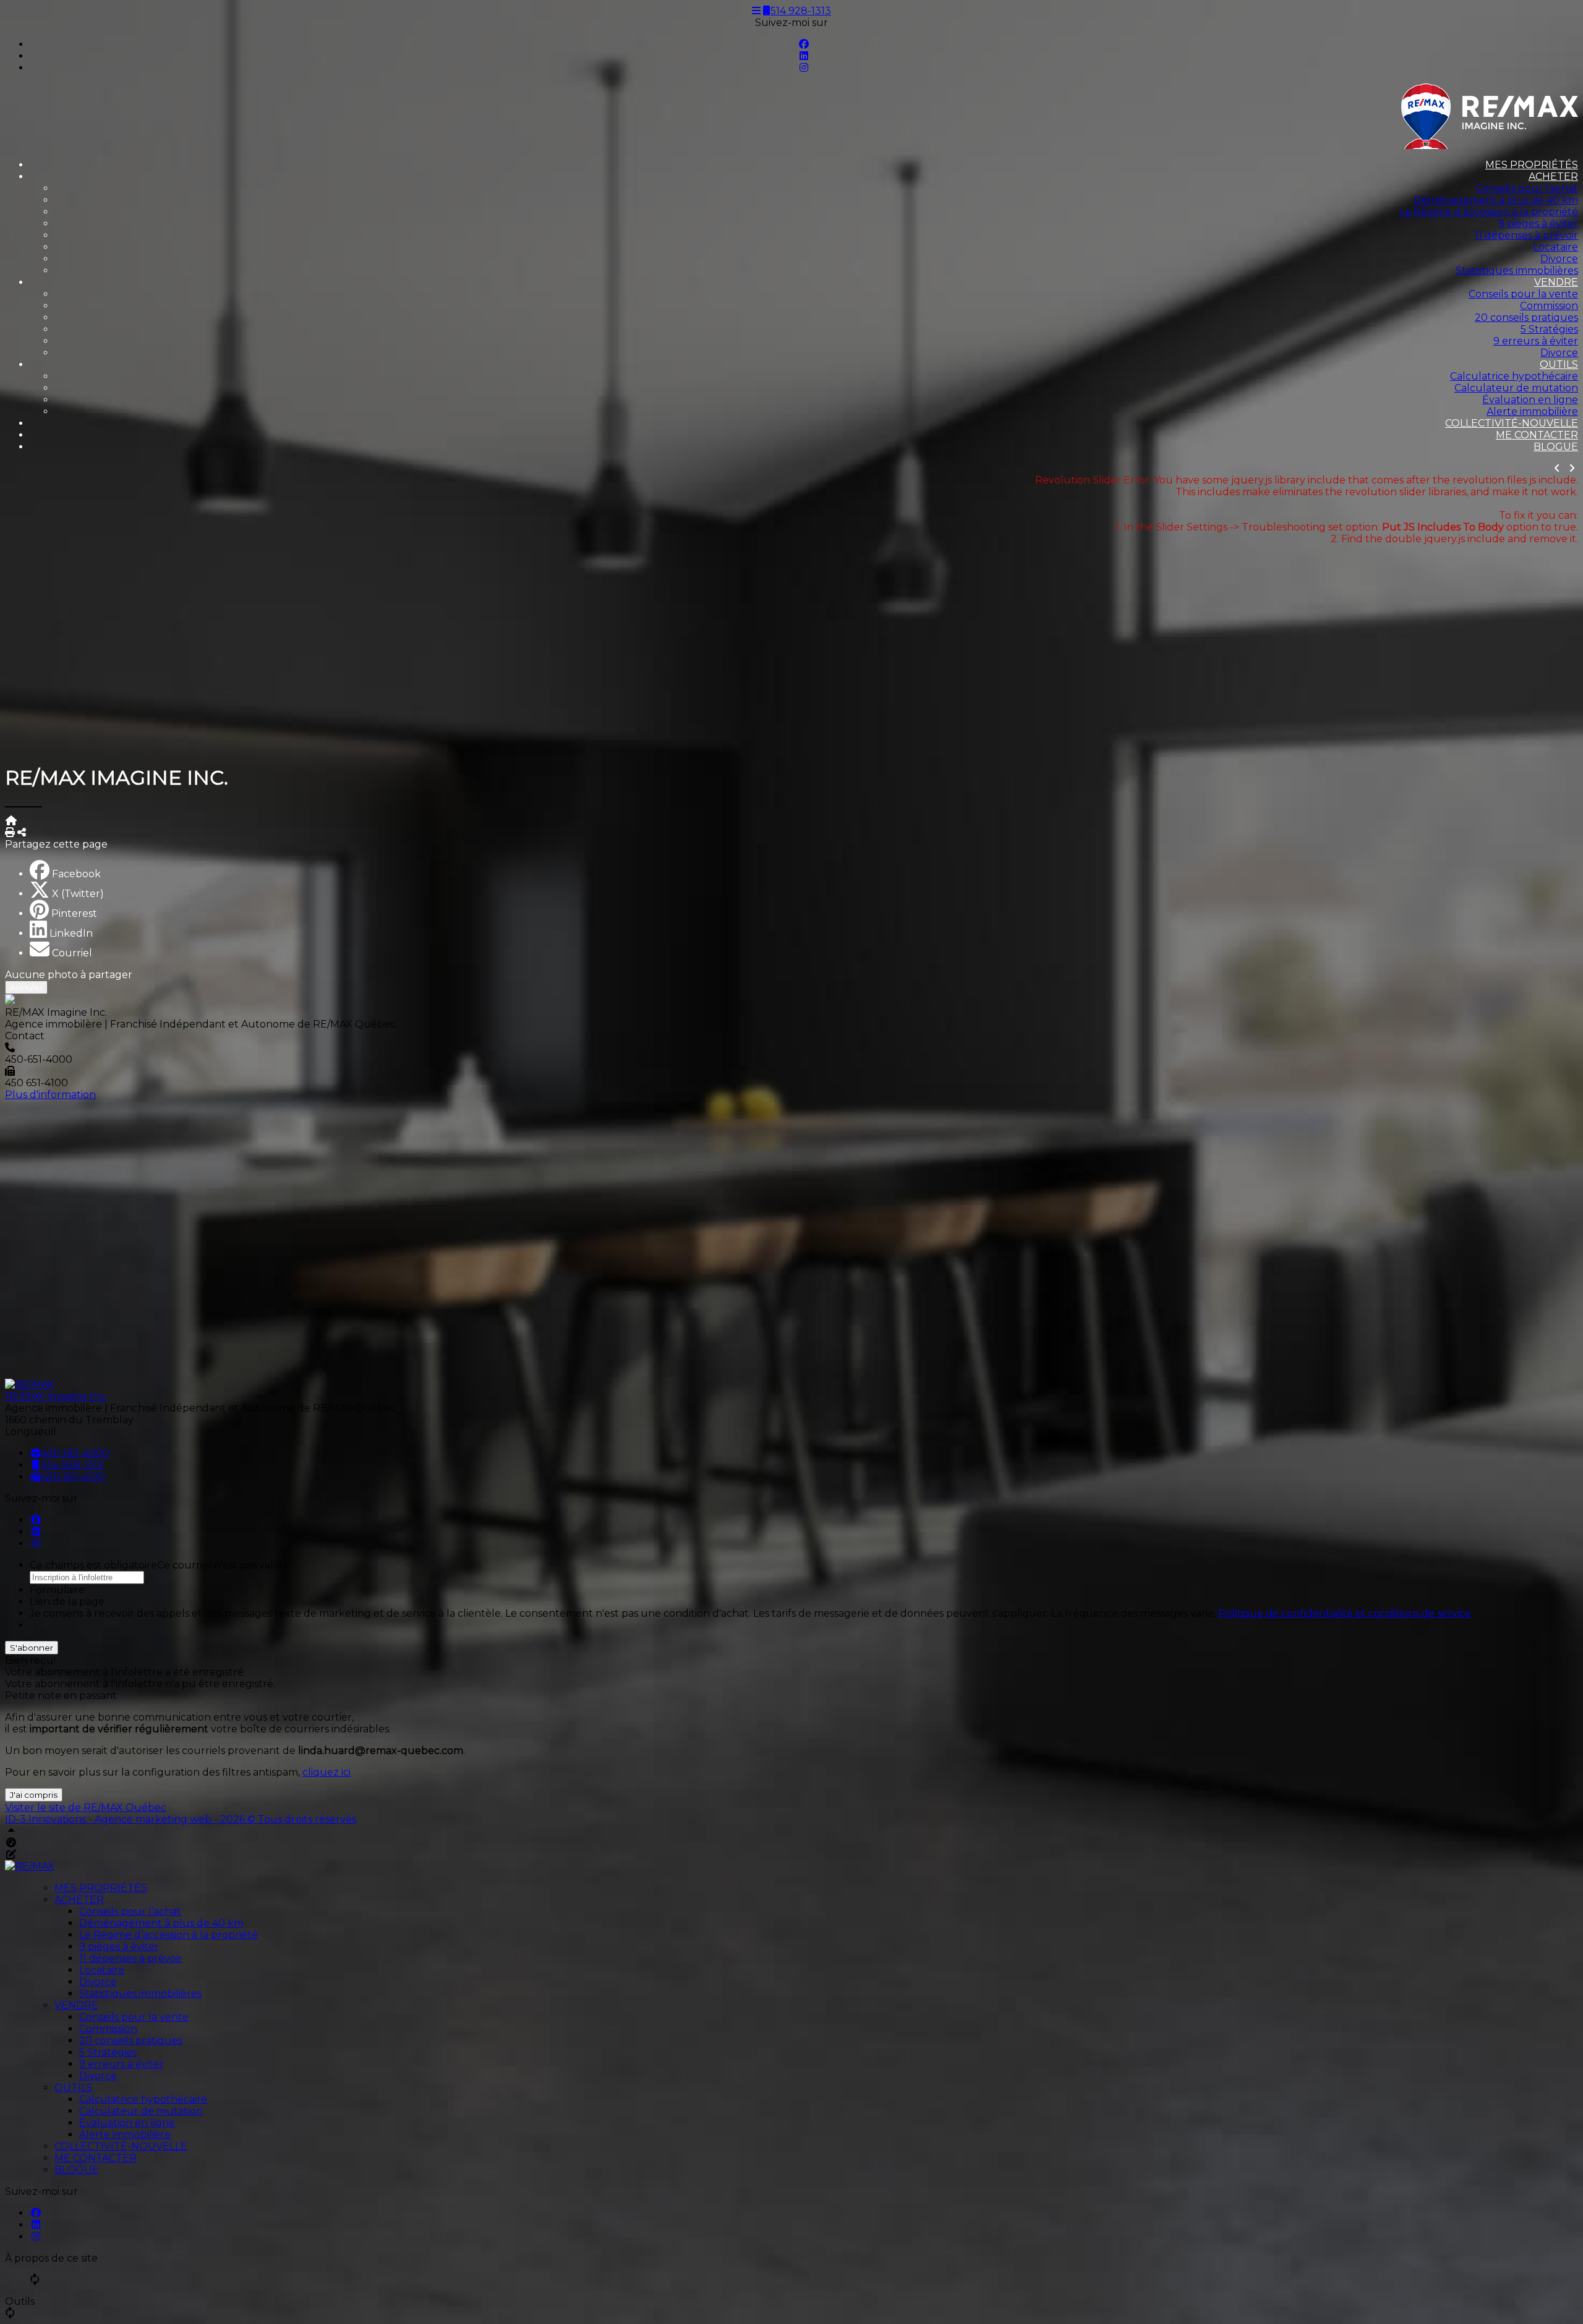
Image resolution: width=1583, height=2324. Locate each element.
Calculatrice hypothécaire (1514, 376)
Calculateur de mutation (1516, 388)
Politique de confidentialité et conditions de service (1345, 1613)
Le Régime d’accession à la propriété (1489, 212)
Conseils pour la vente (1523, 294)
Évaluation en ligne (1530, 400)
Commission (1549, 306)
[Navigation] (756, 11)
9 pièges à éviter (1538, 223)
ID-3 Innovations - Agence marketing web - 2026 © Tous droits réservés (181, 1819)
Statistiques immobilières (1517, 270)
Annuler (26, 987)
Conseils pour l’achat (1527, 188)
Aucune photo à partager (69, 975)
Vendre (1556, 282)
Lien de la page (67, 1602)
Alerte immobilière (1532, 411)
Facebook (76, 874)
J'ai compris (34, 1795)
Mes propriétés (1532, 165)
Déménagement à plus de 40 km (1496, 200)
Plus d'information (50, 1095)
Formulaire (57, 1590)
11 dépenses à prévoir (1526, 235)
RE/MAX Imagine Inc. (56, 1396)
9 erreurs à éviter (1536, 341)
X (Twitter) (78, 894)
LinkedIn (71, 933)
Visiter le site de (86, 1807)
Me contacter (1537, 435)
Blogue (1556, 447)
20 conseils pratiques (1526, 317)
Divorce (1559, 259)
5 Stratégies (1549, 329)
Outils (1559, 364)
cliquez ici (326, 1772)
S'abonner (32, 1648)
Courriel (72, 953)
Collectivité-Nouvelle (1512, 423)
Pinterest (74, 913)
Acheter (1553, 177)
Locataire (1555, 247)
